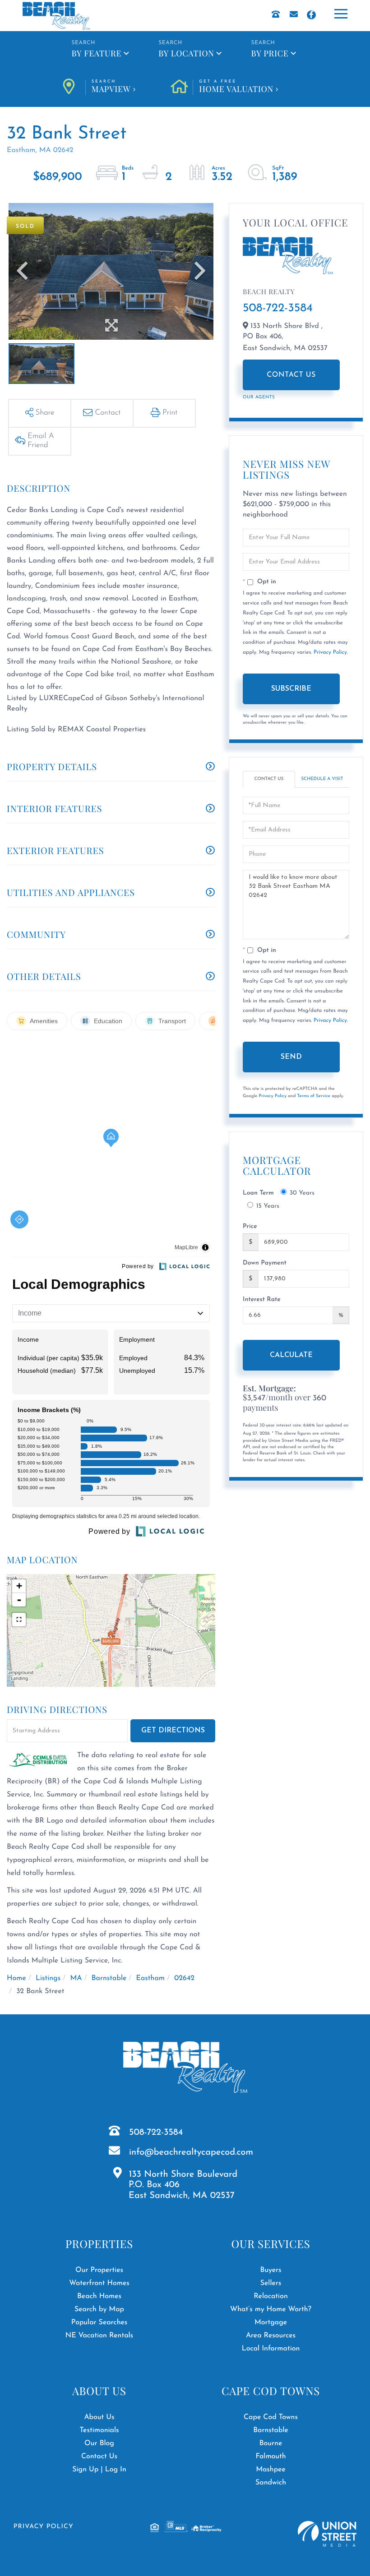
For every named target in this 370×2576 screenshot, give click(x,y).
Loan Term (258, 1193)
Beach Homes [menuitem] (99, 2296)
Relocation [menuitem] (271, 2296)
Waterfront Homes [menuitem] (99, 2283)
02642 (184, 1978)
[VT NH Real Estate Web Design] (327, 2534)
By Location (186, 53)
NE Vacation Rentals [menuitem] (99, 2336)
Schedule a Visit (322, 779)
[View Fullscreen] (19, 1620)
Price (250, 1226)
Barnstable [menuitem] (271, 2430)
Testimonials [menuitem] (99, 2430)
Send (291, 1057)
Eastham (151, 1978)
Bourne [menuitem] (271, 2443)
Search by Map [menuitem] (99, 2309)
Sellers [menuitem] (271, 2283)
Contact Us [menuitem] (99, 2456)
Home (16, 1978)
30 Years (302, 1193)
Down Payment (265, 1263)
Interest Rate (262, 1300)
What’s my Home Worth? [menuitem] (271, 2309)
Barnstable (109, 1978)
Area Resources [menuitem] (271, 2336)
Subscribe (291, 689)
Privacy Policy (330, 652)
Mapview (111, 87)
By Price (270, 53)
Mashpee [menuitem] (271, 2470)
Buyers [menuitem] (271, 2270)
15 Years (268, 1206)
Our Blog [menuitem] (99, 2443)
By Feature (96, 53)
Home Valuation (236, 87)
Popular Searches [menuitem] (99, 2322)
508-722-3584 (278, 308)
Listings (48, 1978)
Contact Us (291, 375)
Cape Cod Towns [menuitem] (271, 2417)
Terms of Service (314, 1096)
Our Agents (259, 397)
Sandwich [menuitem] (271, 2483)
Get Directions (173, 1731)
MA (76, 1978)
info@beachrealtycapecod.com (191, 2152)
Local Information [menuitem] (271, 2349)
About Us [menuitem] (99, 2417)
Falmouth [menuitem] (271, 2456)
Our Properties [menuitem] (99, 2270)
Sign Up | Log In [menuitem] (99, 2470)
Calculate (291, 1355)
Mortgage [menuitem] (271, 2322)
